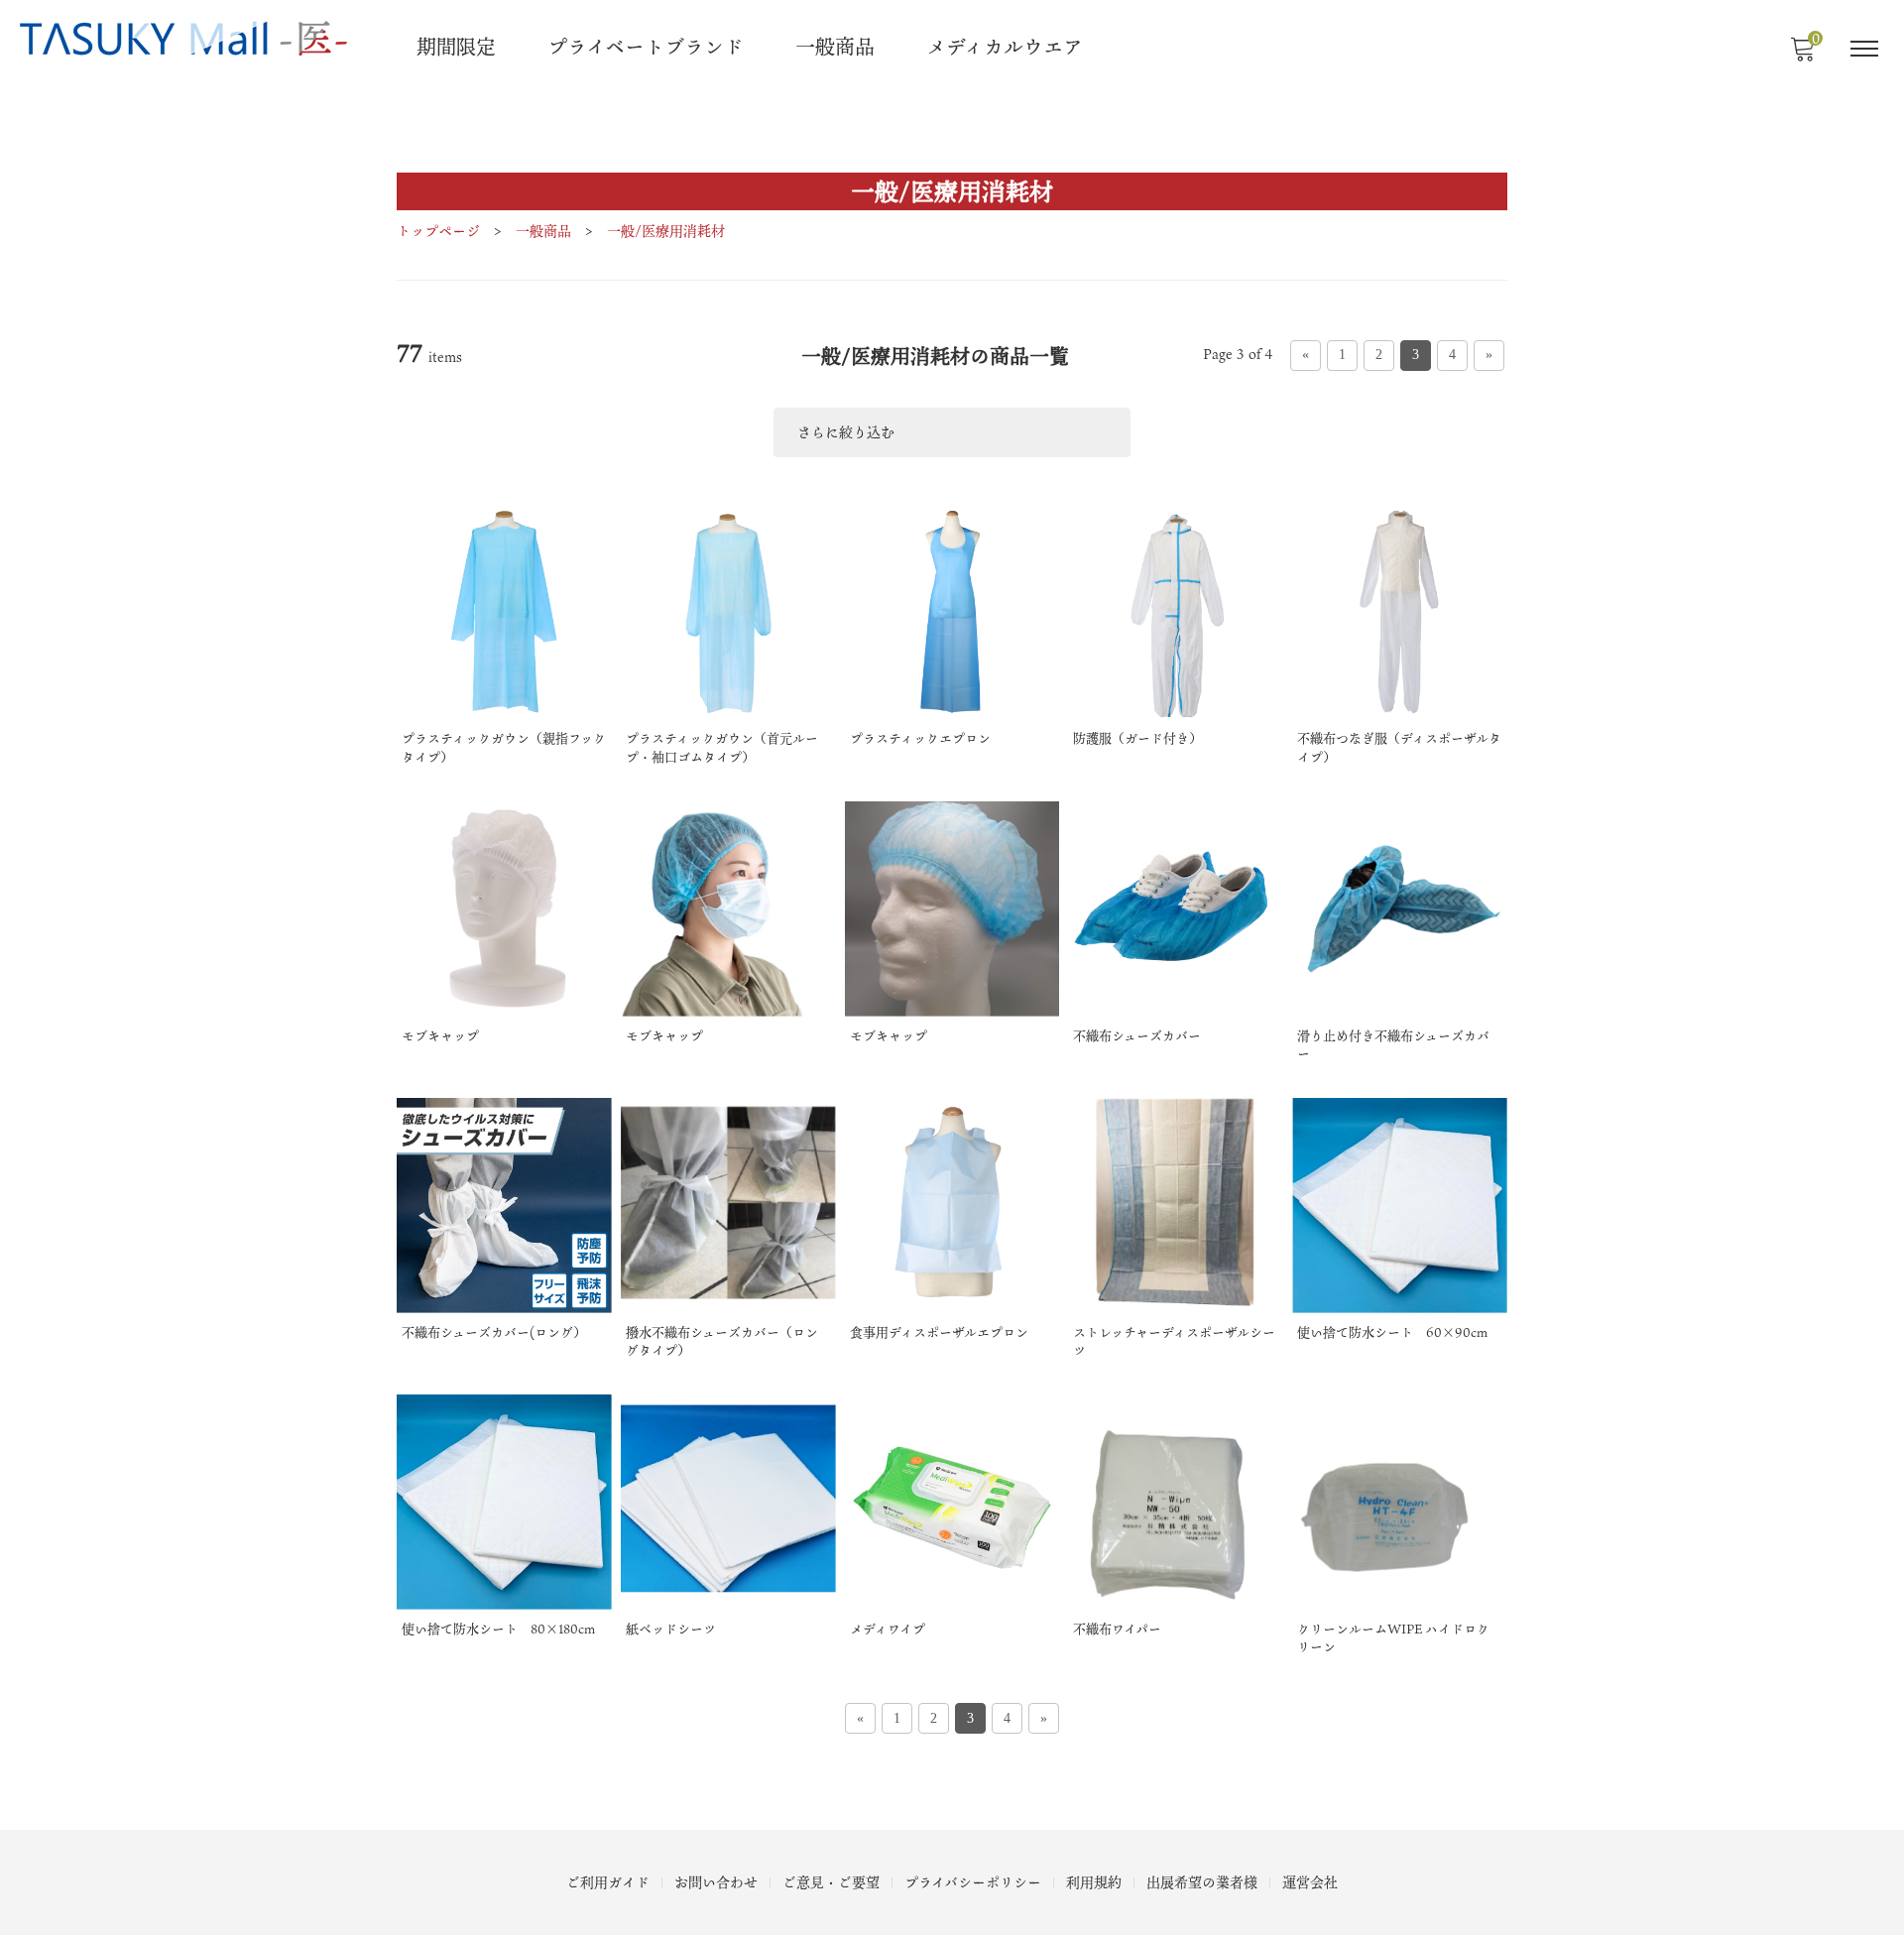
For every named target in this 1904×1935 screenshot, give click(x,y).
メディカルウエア (1005, 47)
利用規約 (1094, 1882)
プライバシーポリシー (973, 1882)
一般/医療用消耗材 (666, 231)
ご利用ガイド (608, 1882)
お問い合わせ (716, 1882)
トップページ (438, 231)
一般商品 (835, 47)
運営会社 (1310, 1882)
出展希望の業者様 (1202, 1882)
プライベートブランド (646, 47)
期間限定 (456, 47)
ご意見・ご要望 (831, 1882)
